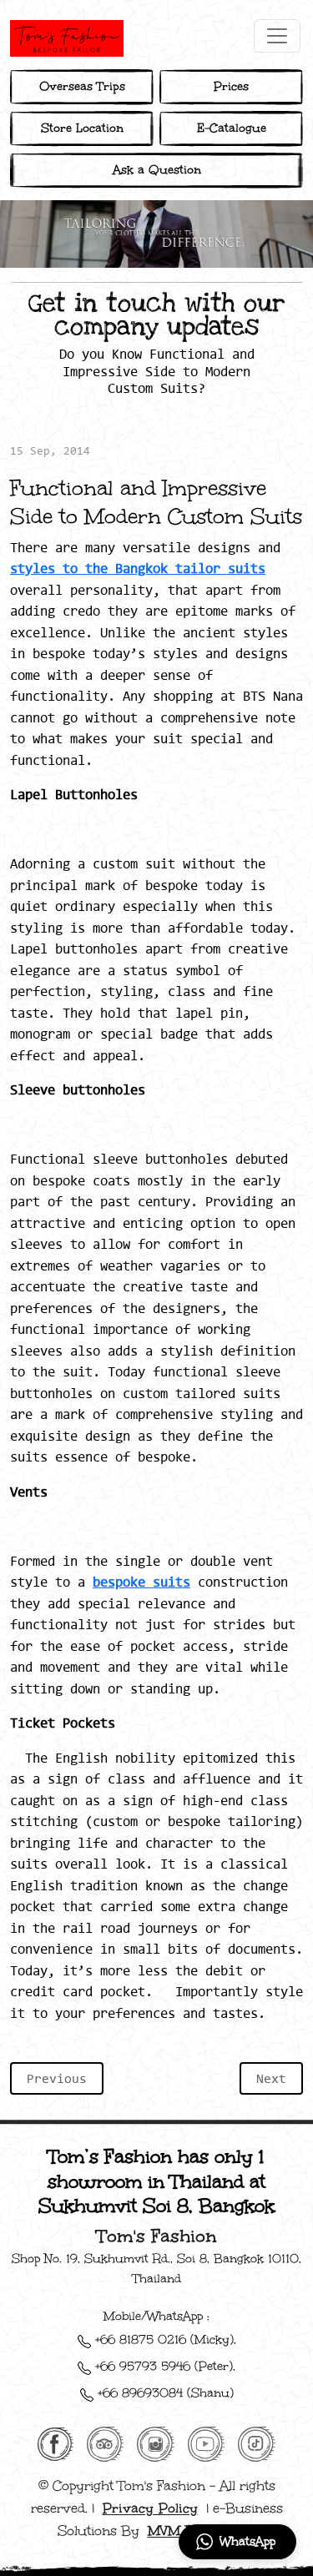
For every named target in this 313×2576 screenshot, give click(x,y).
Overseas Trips (82, 86)
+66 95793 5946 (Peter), (163, 2366)
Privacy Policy (150, 2508)
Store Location (82, 128)
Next (271, 2078)
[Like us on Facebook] (56, 2443)
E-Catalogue (232, 128)
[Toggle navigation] (277, 36)
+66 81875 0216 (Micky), (164, 2340)
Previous (57, 2078)
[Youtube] (207, 2443)
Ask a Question (157, 170)
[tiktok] (257, 2443)
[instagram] (155, 2443)
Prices (231, 86)
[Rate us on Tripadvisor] (105, 2443)
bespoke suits (141, 1582)
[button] (237, 2542)
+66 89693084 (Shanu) (164, 2393)
